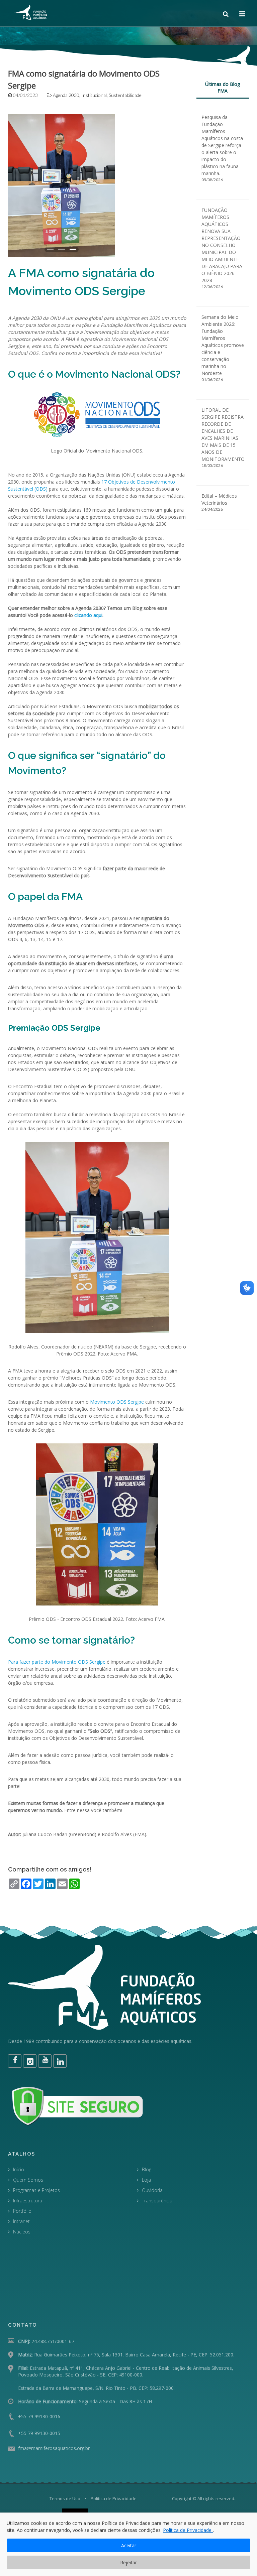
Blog (147, 2169)
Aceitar (129, 2545)
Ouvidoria (152, 2190)
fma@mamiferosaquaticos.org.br (54, 2448)
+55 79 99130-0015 (39, 2433)
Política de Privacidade (114, 2498)
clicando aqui (88, 615)
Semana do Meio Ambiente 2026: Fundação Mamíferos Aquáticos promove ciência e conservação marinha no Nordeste (223, 345)
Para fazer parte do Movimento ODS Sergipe (57, 1662)
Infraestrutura (28, 2201)
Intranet (21, 2221)
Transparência (157, 2201)
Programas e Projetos (36, 2190)
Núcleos (22, 2232)
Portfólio (22, 2211)
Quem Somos (28, 2180)
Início (19, 2169)
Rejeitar (128, 2562)
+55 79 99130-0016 (39, 2416)
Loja (146, 2180)
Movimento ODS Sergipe (117, 1402)
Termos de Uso (65, 2498)
